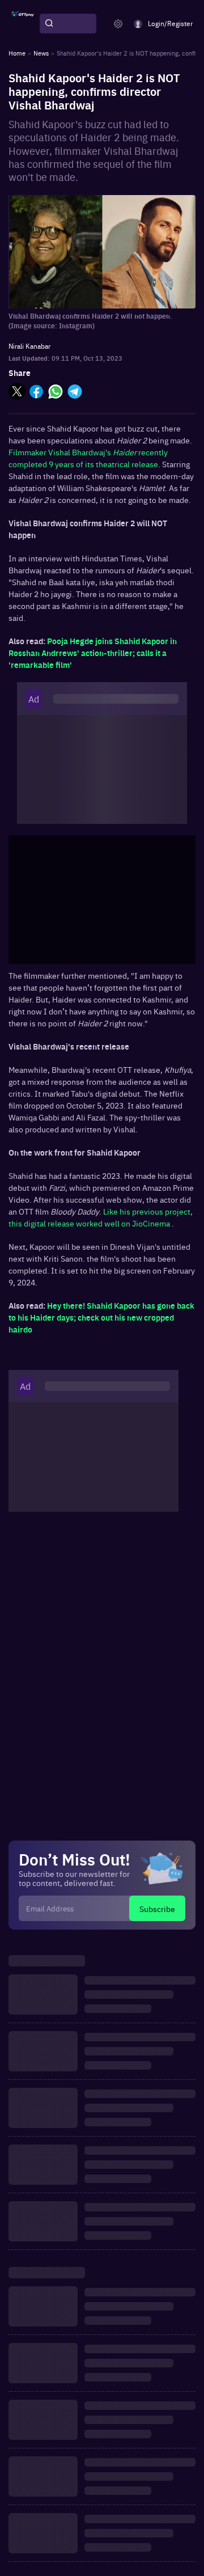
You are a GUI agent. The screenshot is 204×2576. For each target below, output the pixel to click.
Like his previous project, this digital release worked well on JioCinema (101, 1217)
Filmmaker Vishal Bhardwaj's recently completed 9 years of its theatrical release (88, 458)
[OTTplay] (23, 24)
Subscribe (157, 1909)
